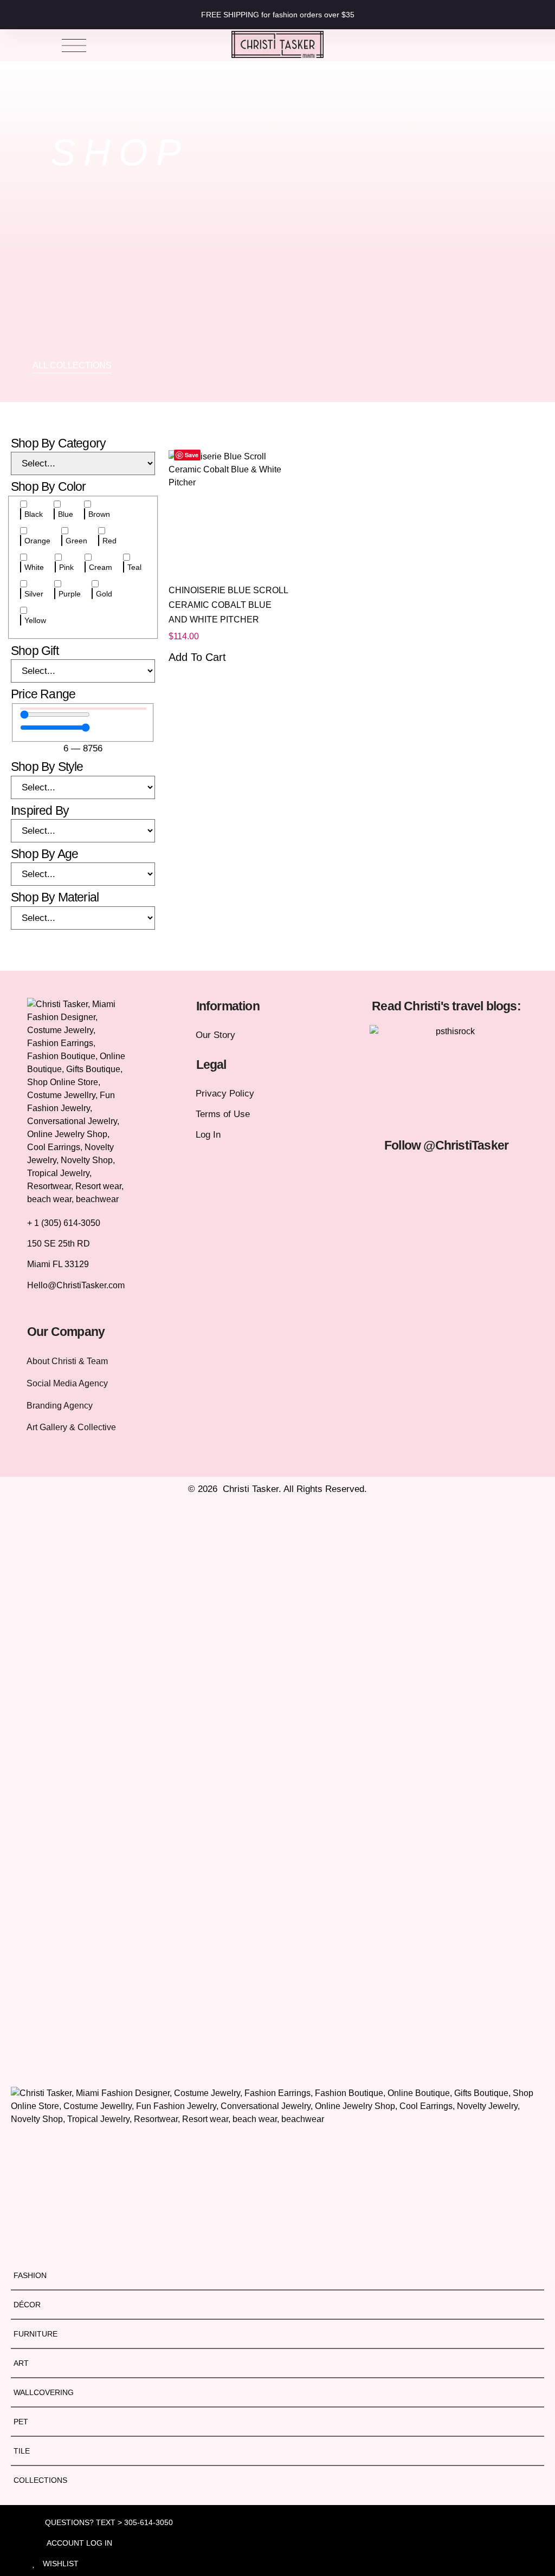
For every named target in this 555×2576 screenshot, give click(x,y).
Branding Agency (60, 1406)
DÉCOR (27, 2305)
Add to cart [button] (197, 657)
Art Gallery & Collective (71, 1427)
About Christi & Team (67, 1361)
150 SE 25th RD (60, 1244)
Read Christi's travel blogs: (446, 1006)
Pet (21, 2422)
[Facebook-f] (429, 1176)
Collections (40, 2480)
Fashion (30, 2275)
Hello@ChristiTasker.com (76, 1285)
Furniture (36, 2334)
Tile (22, 2451)
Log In (208, 1135)
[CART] (487, 45)
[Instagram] (393, 1176)
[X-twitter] (464, 1176)
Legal (211, 1065)
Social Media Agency (67, 1383)
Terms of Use (223, 1114)
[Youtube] (500, 1176)
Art (21, 2363)
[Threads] (464, 1200)
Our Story (215, 1035)
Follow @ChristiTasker (446, 1145)
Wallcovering (44, 2392)
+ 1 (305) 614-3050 (64, 1223)
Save (192, 455)
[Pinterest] (429, 1200)
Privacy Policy (225, 1094)
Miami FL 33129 (58, 1264)
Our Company (66, 1332)
